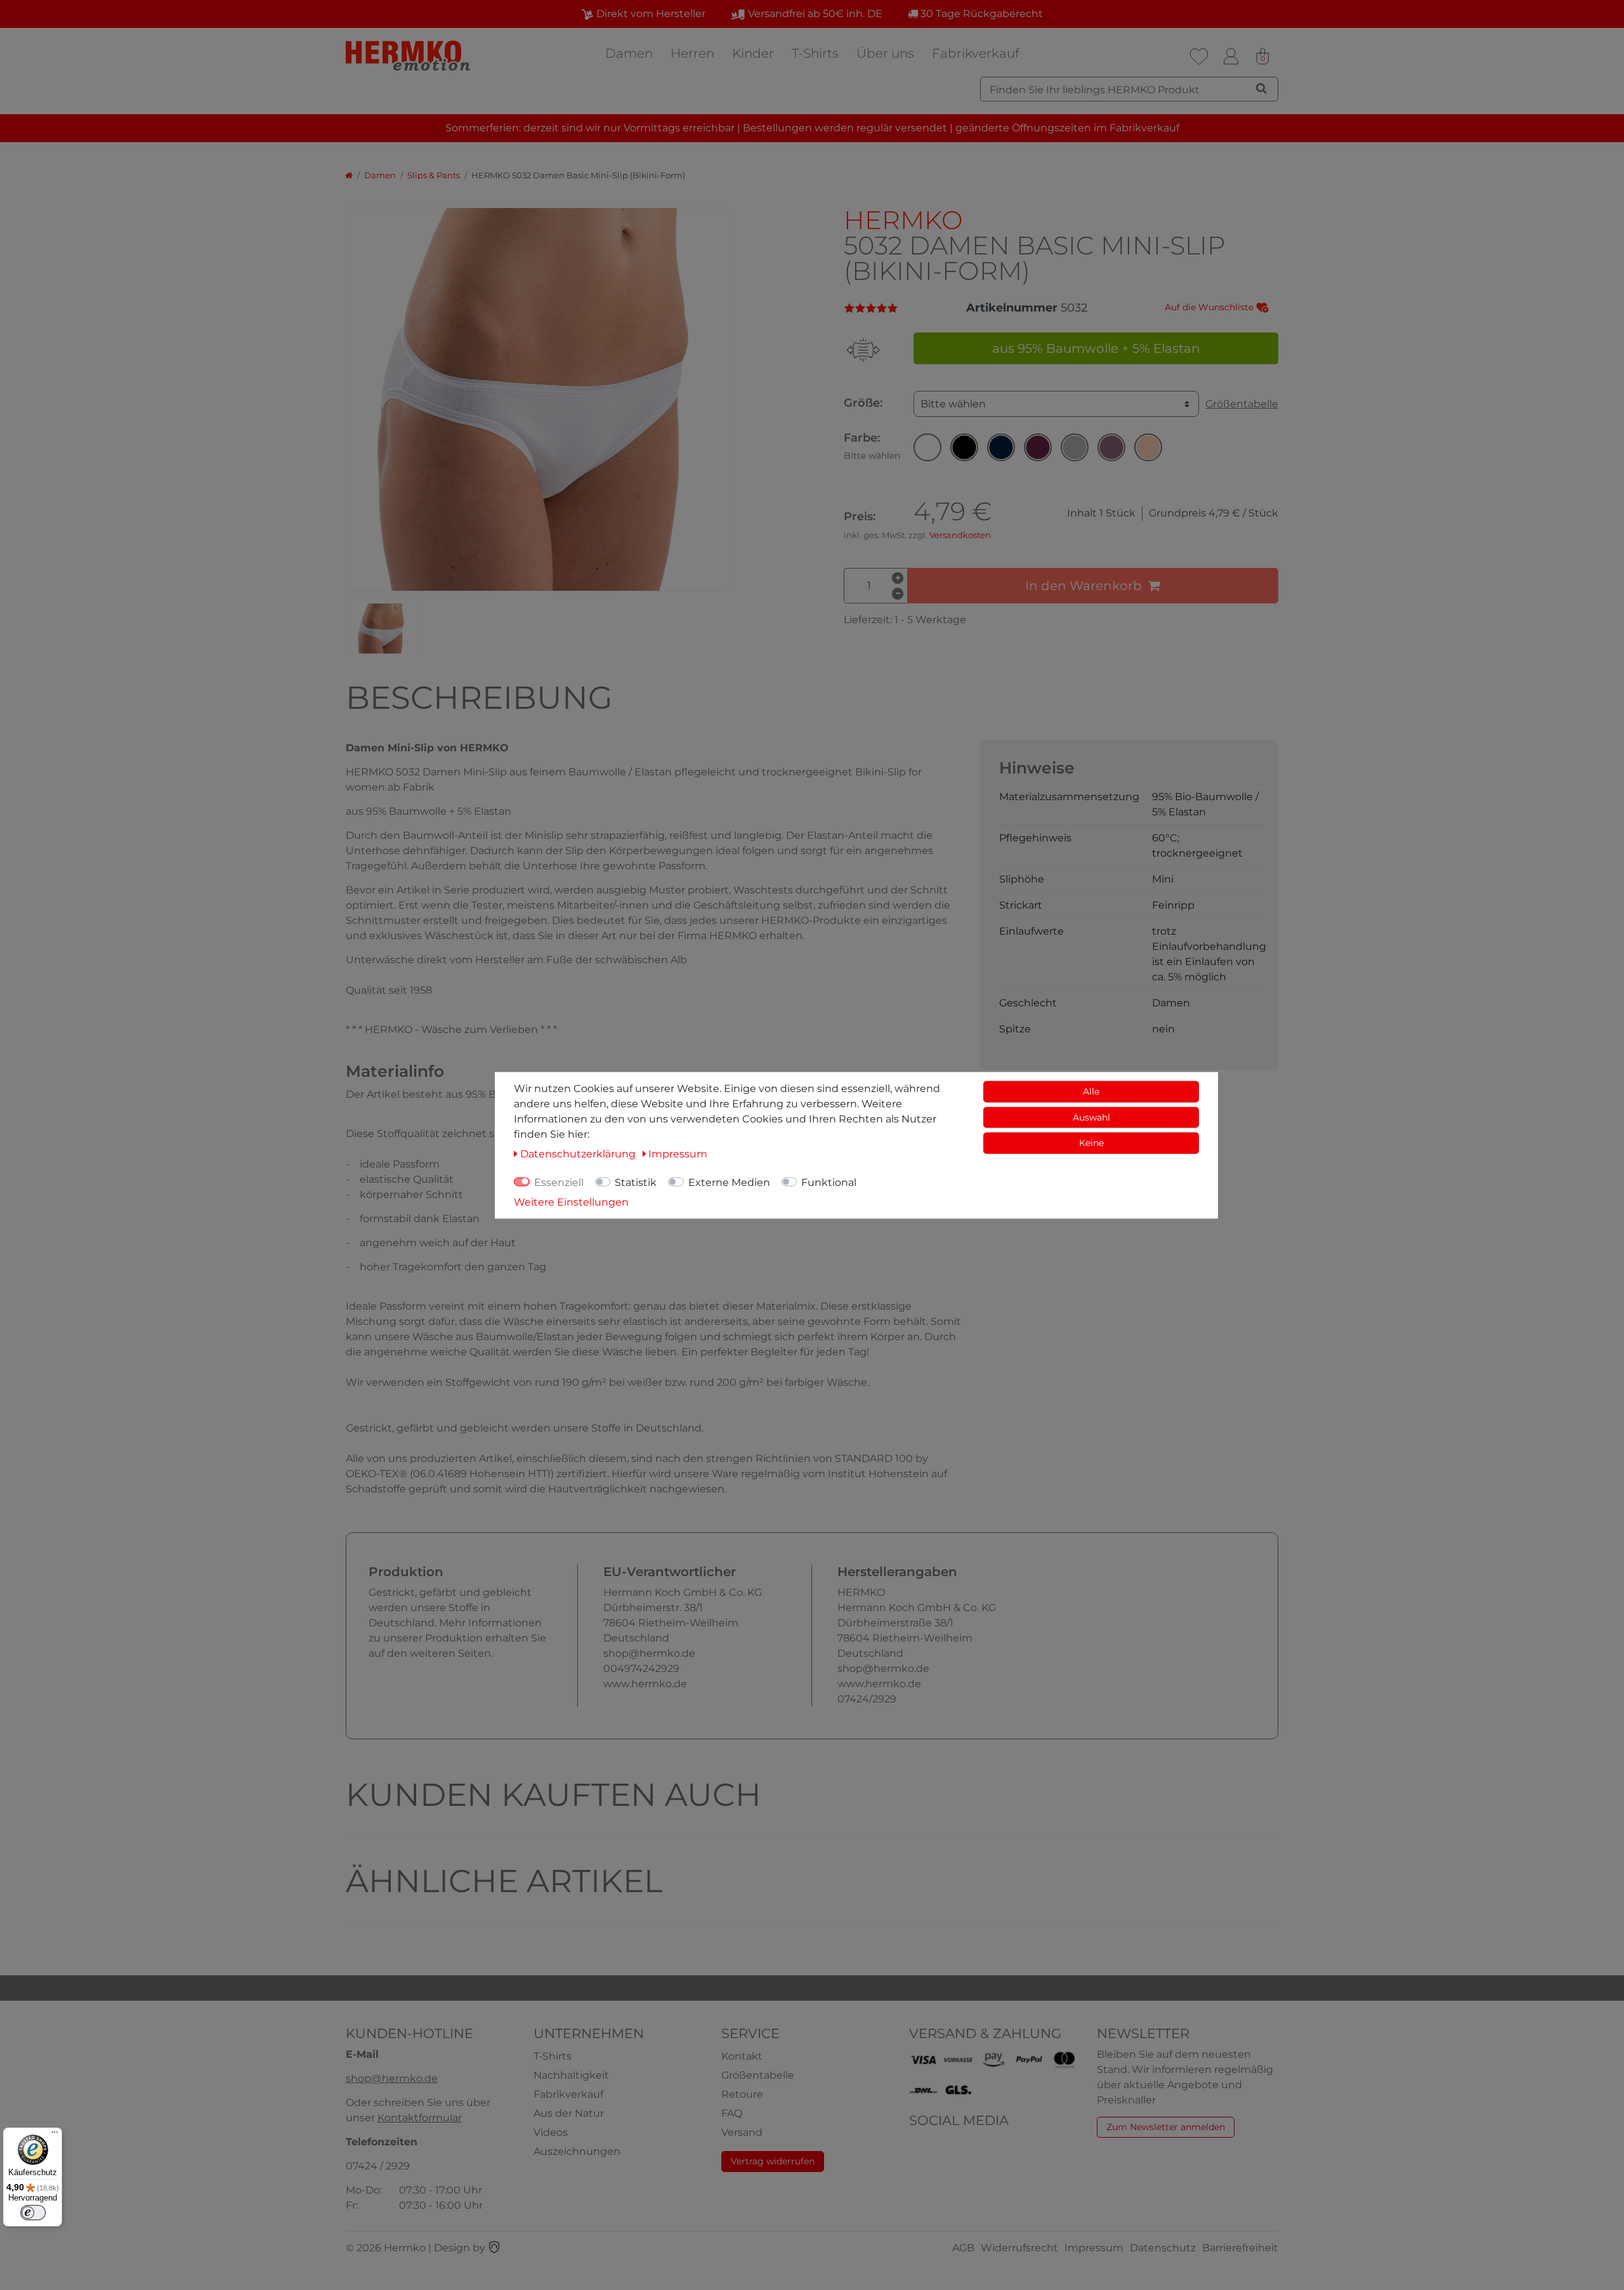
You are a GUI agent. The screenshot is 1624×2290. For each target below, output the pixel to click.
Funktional (829, 1182)
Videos (551, 2132)
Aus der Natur (569, 2113)
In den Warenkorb (1084, 586)
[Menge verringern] (898, 594)
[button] (927, 447)
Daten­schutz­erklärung (579, 1153)
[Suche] (1261, 88)
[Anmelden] (1231, 56)
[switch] (33, 2213)
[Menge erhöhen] (898, 578)
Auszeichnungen (577, 2151)
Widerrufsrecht (1019, 2248)
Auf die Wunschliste (1210, 307)
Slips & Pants (434, 175)
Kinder (753, 53)
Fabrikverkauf (976, 53)
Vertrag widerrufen (773, 2161)
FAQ (732, 2113)
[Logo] (409, 56)
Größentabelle (1242, 404)
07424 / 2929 (378, 2166)
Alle (1091, 1091)
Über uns (885, 53)
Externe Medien (729, 1182)
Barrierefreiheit (1240, 2248)
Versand (742, 2132)
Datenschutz (1163, 2248)
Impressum (1094, 2248)
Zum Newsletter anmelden (1166, 2127)
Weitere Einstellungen (571, 1201)
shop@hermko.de (392, 2078)
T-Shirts (815, 53)
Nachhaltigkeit (571, 2075)
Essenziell (559, 1182)
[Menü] (55, 2135)
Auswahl (1091, 1117)
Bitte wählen (953, 404)
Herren (692, 53)
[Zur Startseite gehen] (349, 175)
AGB (963, 2248)
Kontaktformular (420, 2118)
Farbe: (872, 446)
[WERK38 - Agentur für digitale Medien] (494, 2248)
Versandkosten (960, 535)
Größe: (863, 403)
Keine (1091, 1142)
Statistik (636, 1182)
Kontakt (742, 2056)
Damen (629, 53)
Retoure (742, 2094)
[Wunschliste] (1199, 56)
